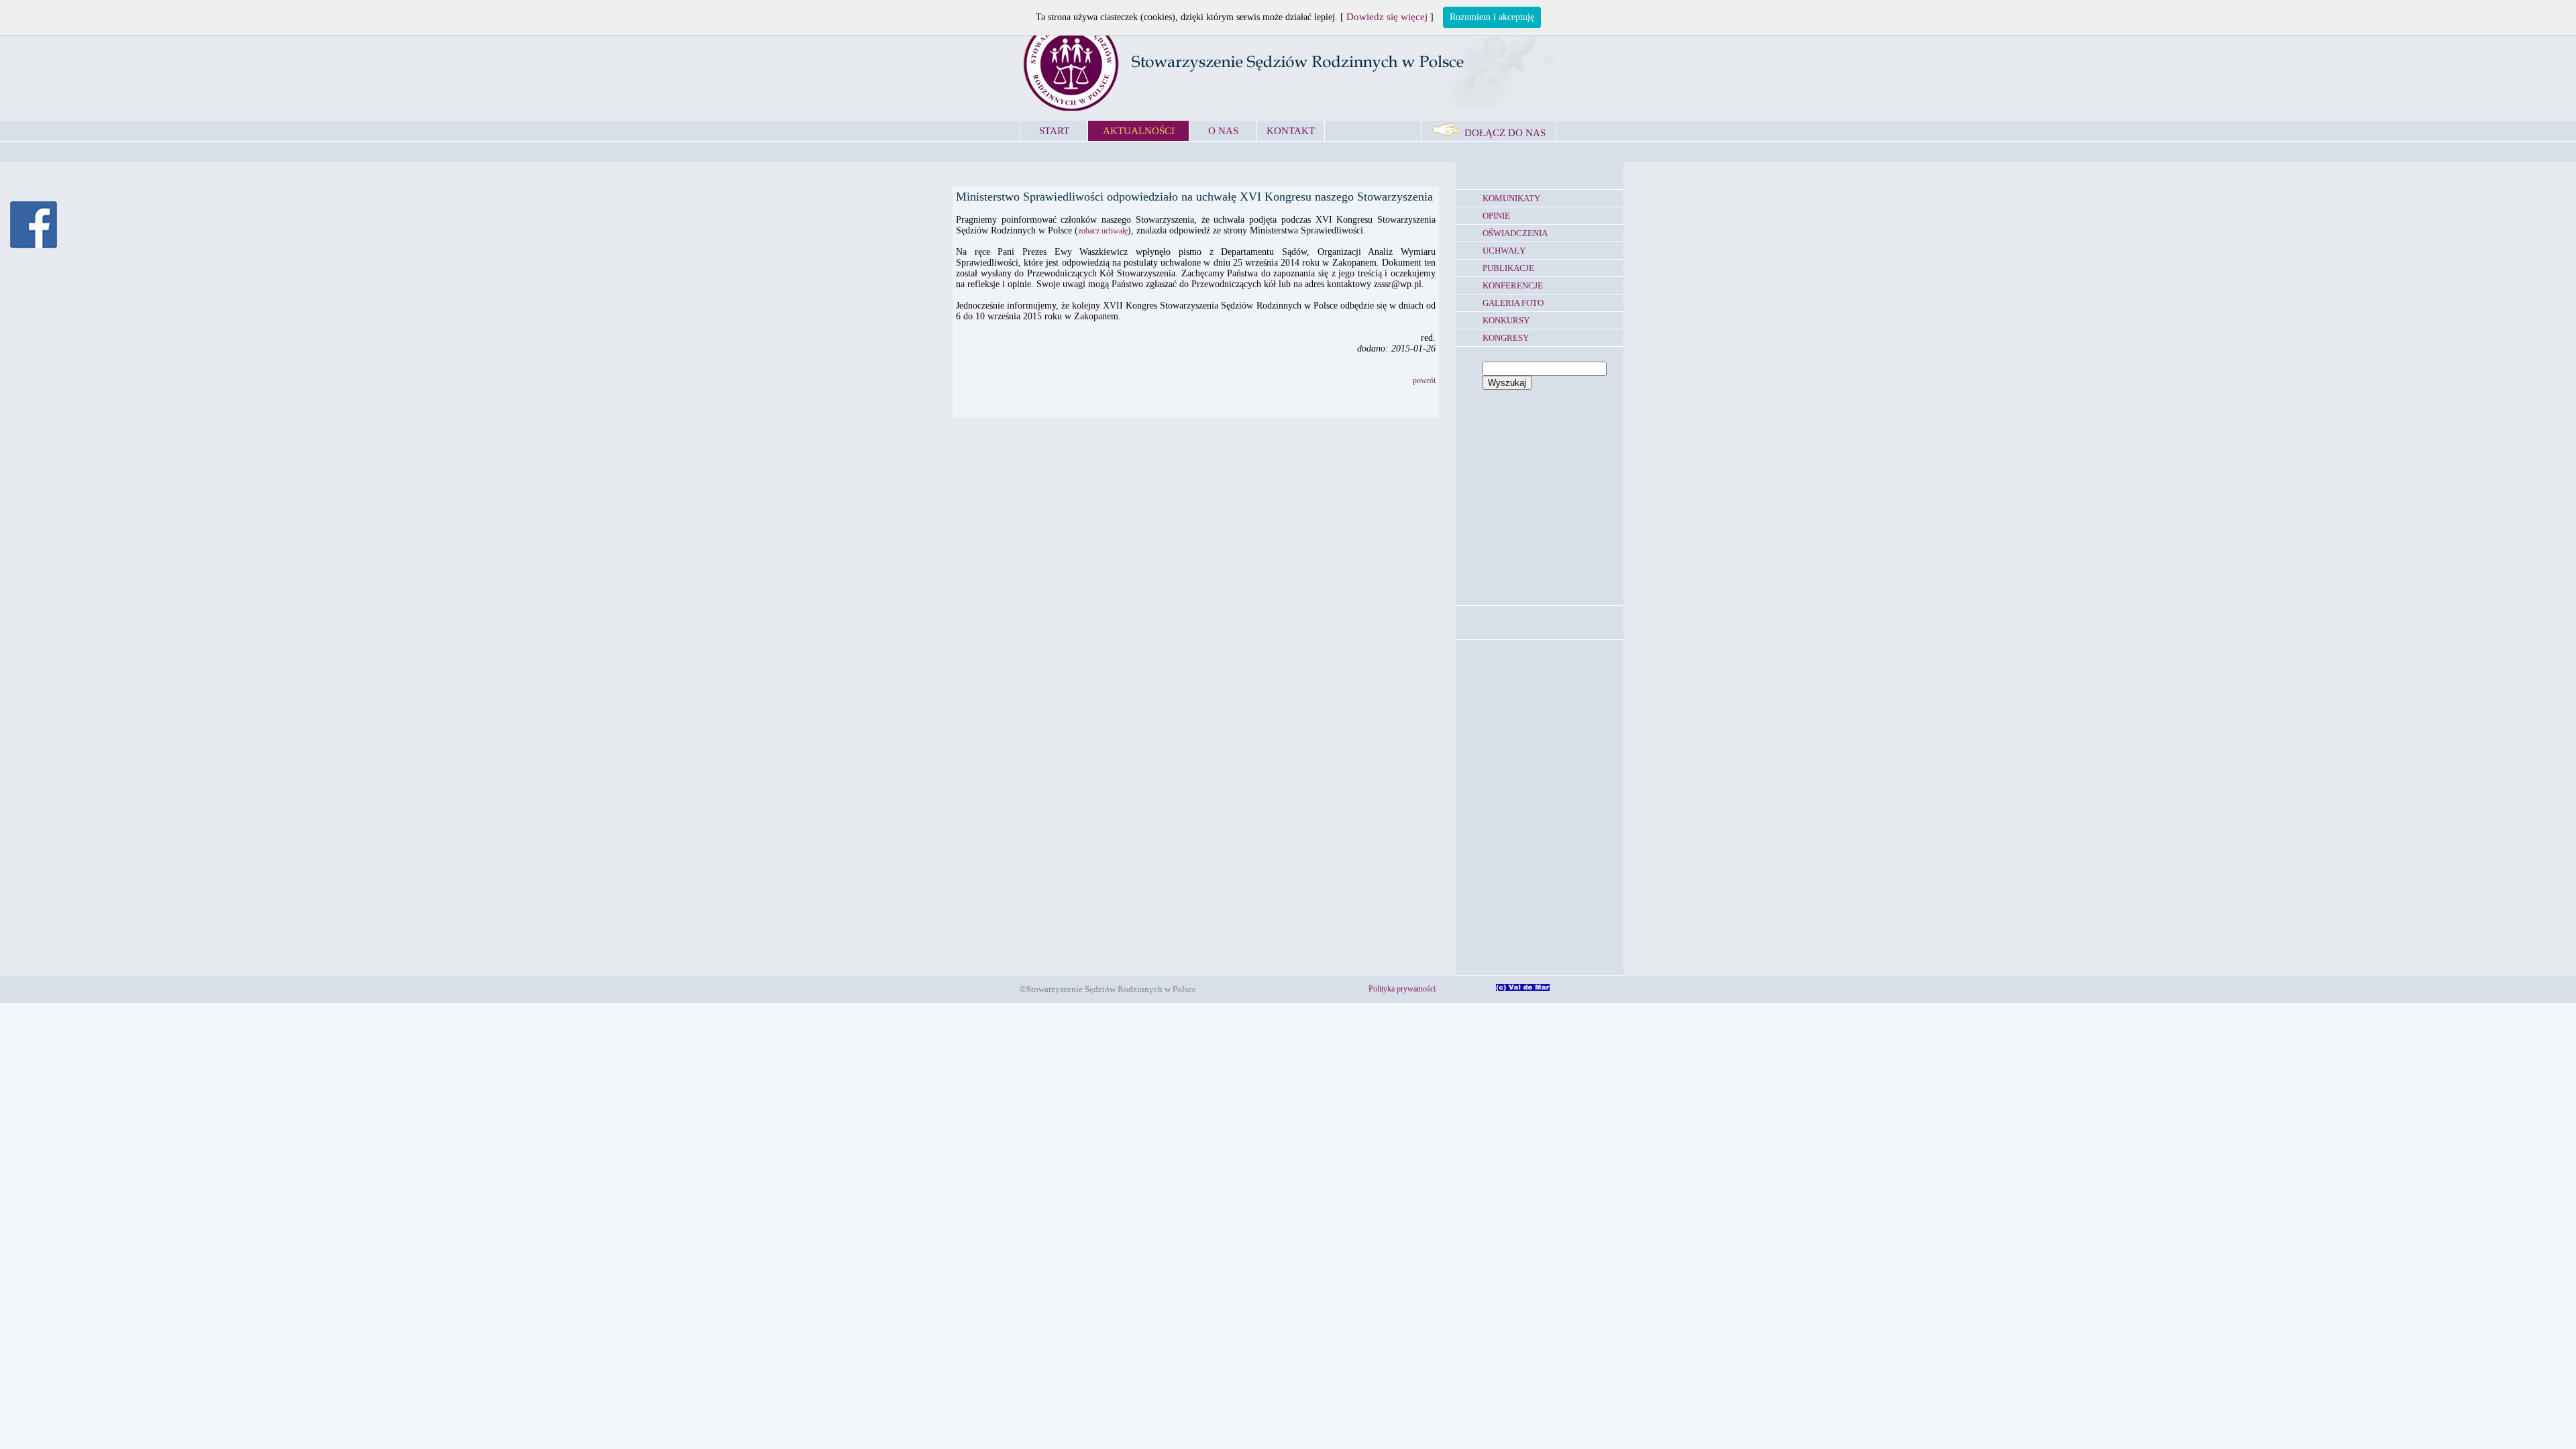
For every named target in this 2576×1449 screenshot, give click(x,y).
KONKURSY (1506, 320)
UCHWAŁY (1504, 251)
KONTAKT (1291, 131)
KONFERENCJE (1513, 285)
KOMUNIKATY (1511, 198)
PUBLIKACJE (1508, 268)
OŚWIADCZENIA (1515, 233)
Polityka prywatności (1402, 989)
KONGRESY (1506, 338)
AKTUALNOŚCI (1139, 131)
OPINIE (1496, 216)
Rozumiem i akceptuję (1492, 17)
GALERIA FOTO (1513, 303)
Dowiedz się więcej (1387, 17)
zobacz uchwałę (1103, 231)
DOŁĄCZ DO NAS (1504, 133)
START (1054, 131)
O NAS (1223, 131)
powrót (1424, 380)
